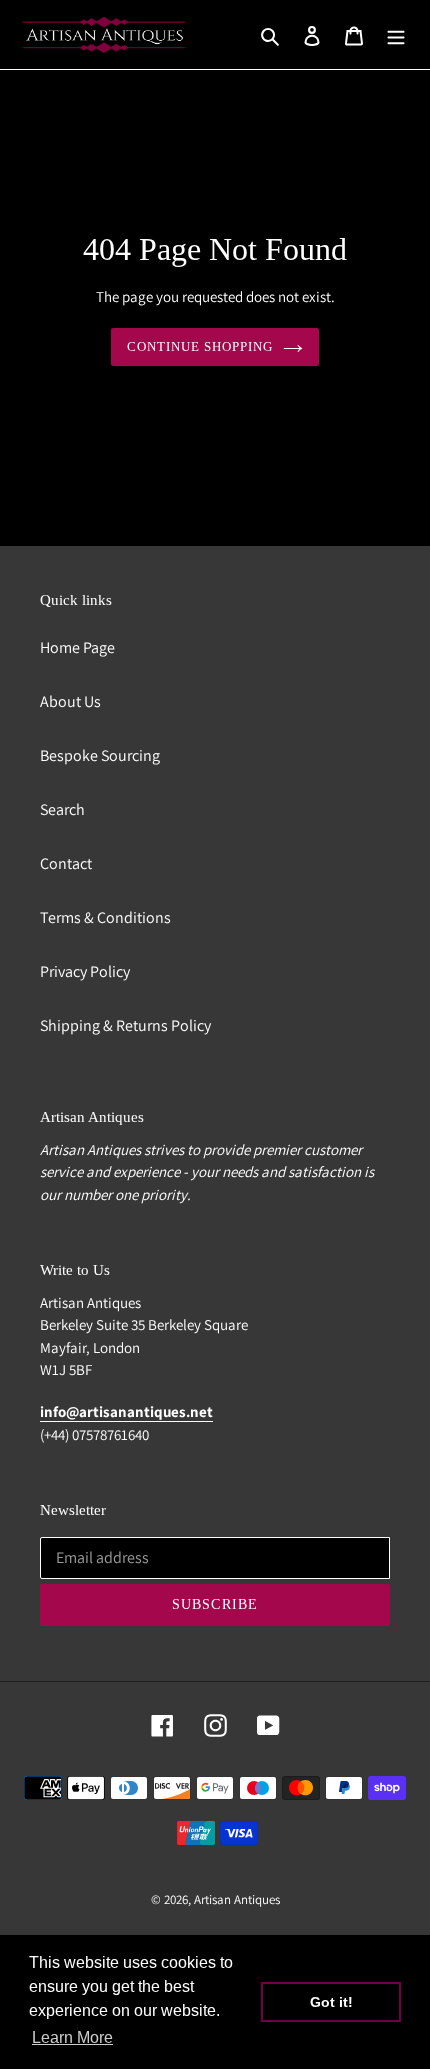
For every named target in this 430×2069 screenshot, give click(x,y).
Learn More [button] (72, 2037)
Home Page (77, 647)
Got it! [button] (331, 2002)
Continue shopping (200, 346)
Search (62, 809)
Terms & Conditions (105, 917)
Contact (66, 863)
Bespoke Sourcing (100, 755)
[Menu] (396, 35)
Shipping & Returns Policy (125, 1025)
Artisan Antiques (237, 1899)
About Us (70, 701)
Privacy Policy (85, 971)
